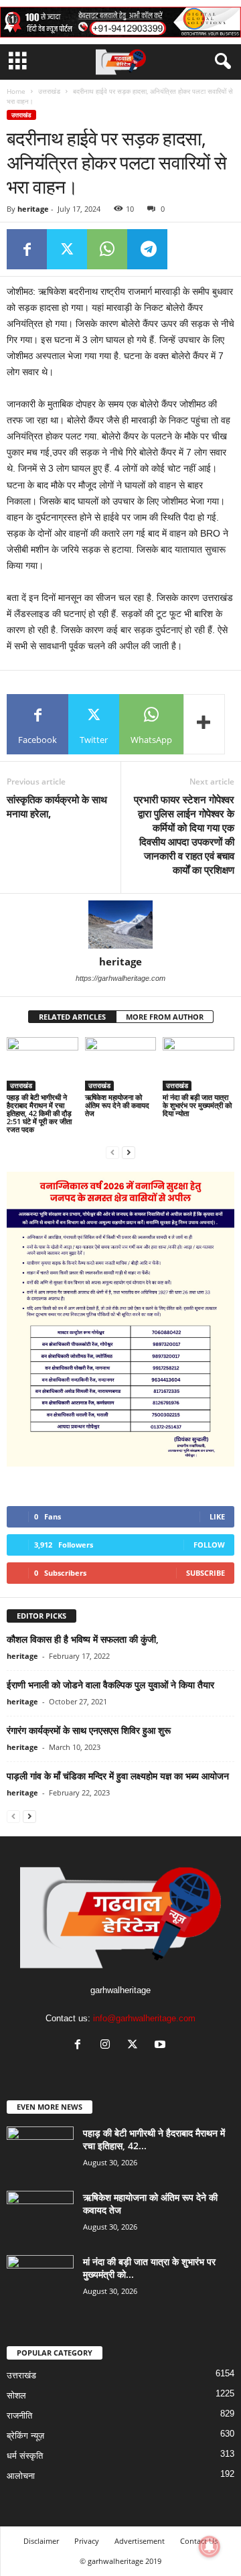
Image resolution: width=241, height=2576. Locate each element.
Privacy (87, 2541)
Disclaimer (41, 2541)
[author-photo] (120, 925)
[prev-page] (112, 1152)
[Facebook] (27, 249)
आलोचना (21, 2476)
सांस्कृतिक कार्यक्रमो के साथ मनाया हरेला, (57, 806)
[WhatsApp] (107, 249)
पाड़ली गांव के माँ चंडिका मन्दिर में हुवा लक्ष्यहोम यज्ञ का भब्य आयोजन (118, 1776)
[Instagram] (108, 2046)
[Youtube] (162, 2046)
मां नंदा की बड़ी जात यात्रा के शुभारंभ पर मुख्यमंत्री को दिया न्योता (197, 1105)
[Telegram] (147, 249)
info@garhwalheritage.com (144, 2018)
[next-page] (129, 1152)
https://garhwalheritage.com (120, 978)
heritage (33, 209)
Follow (209, 1545)
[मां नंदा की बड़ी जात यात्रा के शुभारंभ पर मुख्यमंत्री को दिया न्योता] (198, 1064)
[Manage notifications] (210, 2547)
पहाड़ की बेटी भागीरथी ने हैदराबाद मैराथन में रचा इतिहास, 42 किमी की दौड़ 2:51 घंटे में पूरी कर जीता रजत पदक (39, 1113)
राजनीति (19, 2416)
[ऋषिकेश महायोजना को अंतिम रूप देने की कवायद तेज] (121, 1064)
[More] (204, 724)
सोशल (16, 2395)
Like (217, 1516)
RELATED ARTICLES (72, 1017)
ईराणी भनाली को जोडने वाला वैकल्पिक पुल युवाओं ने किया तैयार (110, 1685)
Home (16, 91)
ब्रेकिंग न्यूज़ (25, 2436)
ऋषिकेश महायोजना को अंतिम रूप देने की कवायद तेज (117, 1105)
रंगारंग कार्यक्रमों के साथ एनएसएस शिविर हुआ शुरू (89, 1730)
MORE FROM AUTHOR (165, 1017)
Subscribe (206, 1573)
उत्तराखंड (49, 91)
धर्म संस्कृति (25, 2456)
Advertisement (140, 2541)
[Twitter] (67, 249)
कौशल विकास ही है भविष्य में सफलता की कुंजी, (83, 1639)
